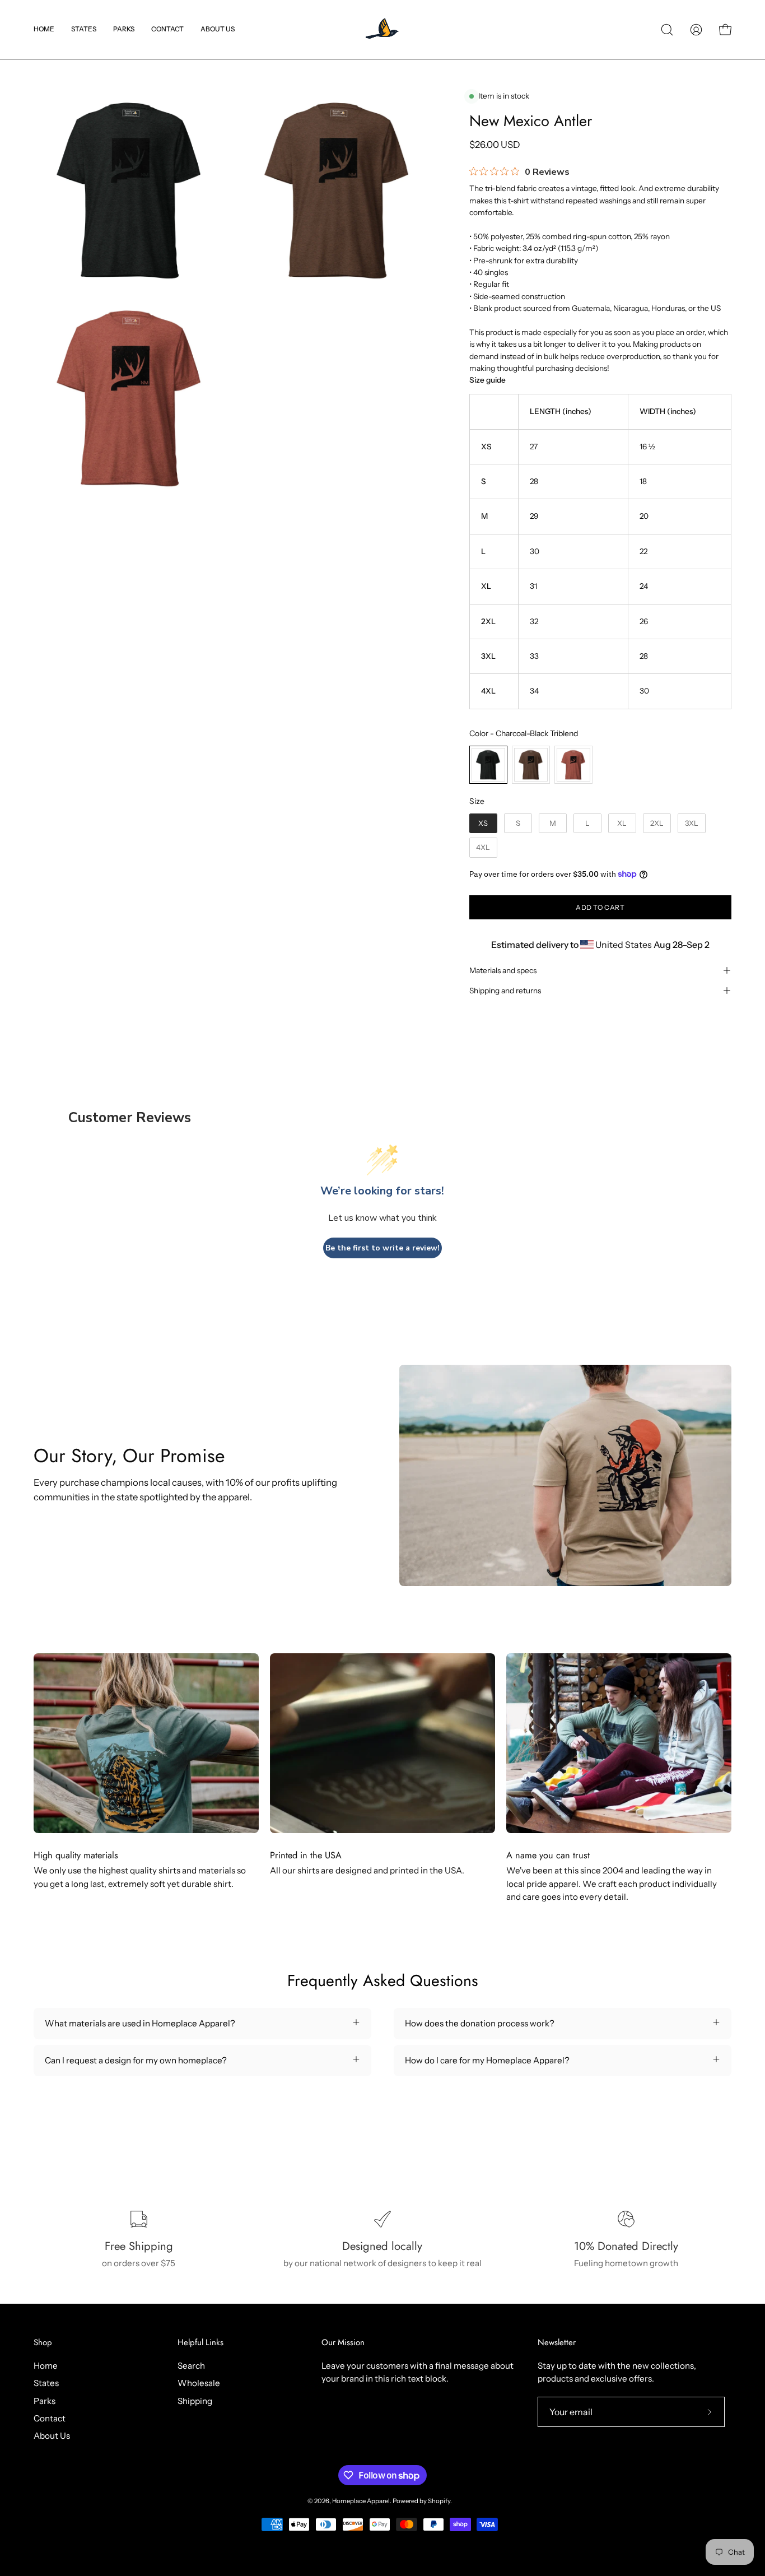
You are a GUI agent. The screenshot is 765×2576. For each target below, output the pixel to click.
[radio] (488, 765)
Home (46, 2366)
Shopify (439, 2501)
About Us (52, 2436)
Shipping (195, 2400)
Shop (43, 2343)
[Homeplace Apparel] (382, 29)
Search (191, 2366)
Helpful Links (200, 2343)
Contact (50, 2418)
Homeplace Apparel (361, 2501)
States (46, 2383)
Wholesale (199, 2383)
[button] (84, 29)
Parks (45, 2400)
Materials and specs (503, 970)
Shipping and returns (505, 991)
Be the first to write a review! (382, 1248)
